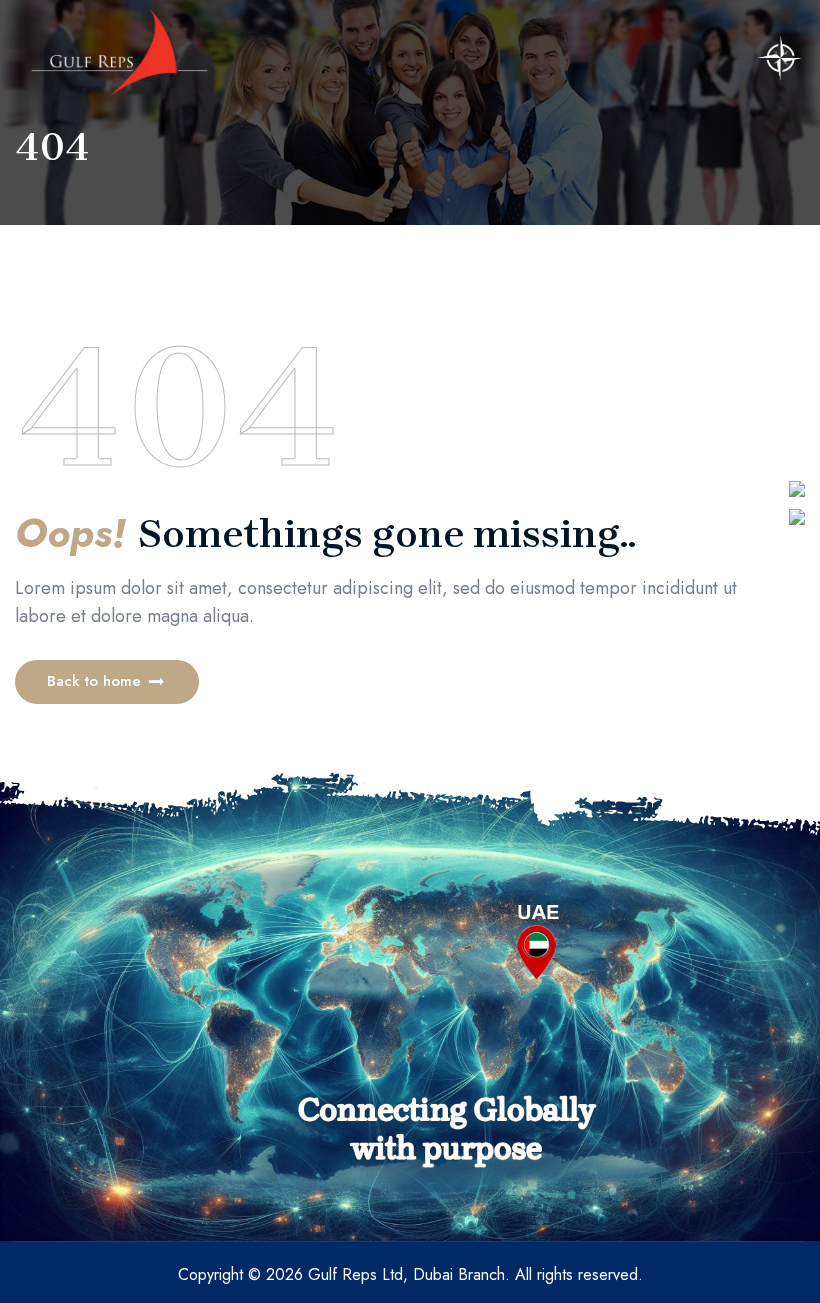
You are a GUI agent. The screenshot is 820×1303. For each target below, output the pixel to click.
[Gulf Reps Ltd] (119, 52)
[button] (107, 682)
